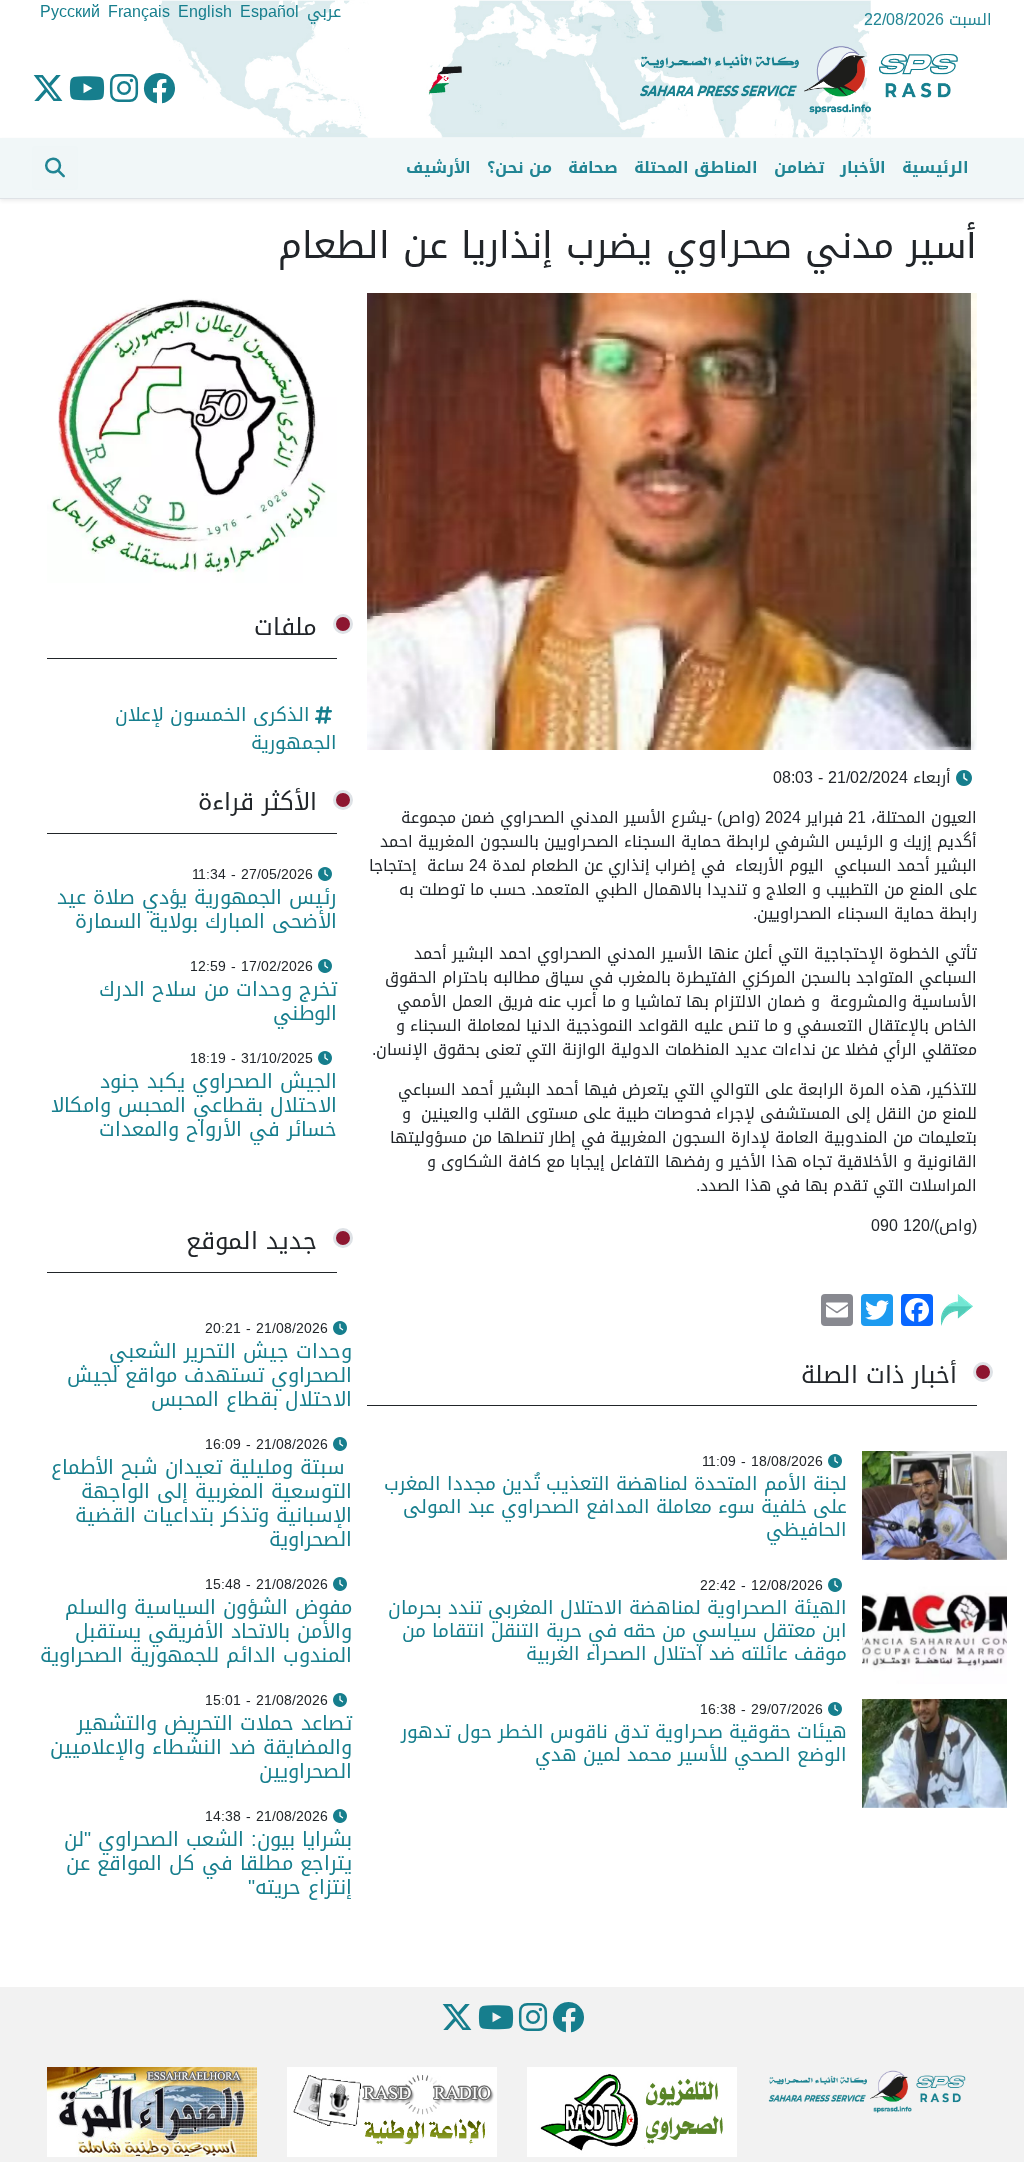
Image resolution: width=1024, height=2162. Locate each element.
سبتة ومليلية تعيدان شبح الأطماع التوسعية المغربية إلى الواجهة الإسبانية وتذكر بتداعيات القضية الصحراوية (201, 1503)
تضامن (799, 167)
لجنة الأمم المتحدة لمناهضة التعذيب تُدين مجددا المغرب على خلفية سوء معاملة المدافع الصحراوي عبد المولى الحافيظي (615, 1506)
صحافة (593, 167)
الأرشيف (438, 167)
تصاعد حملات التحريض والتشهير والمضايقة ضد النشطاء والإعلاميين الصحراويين (201, 1747)
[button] (55, 168)
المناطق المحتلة (696, 167)
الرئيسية (935, 167)
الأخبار (863, 167)
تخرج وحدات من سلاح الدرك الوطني (218, 1001)
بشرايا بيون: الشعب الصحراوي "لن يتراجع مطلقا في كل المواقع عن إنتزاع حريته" (208, 1863)
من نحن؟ (519, 167)
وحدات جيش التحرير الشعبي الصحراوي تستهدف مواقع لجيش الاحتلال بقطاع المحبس (209, 1375)
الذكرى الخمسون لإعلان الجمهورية (226, 729)
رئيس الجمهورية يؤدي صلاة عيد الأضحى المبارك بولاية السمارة (197, 909)
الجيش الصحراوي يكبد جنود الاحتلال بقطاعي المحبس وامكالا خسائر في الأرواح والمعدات (194, 1105)
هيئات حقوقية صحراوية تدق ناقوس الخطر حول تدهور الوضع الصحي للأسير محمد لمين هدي (624, 1743)
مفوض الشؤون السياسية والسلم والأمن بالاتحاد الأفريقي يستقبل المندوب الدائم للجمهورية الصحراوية (196, 1631)
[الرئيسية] (807, 80)
